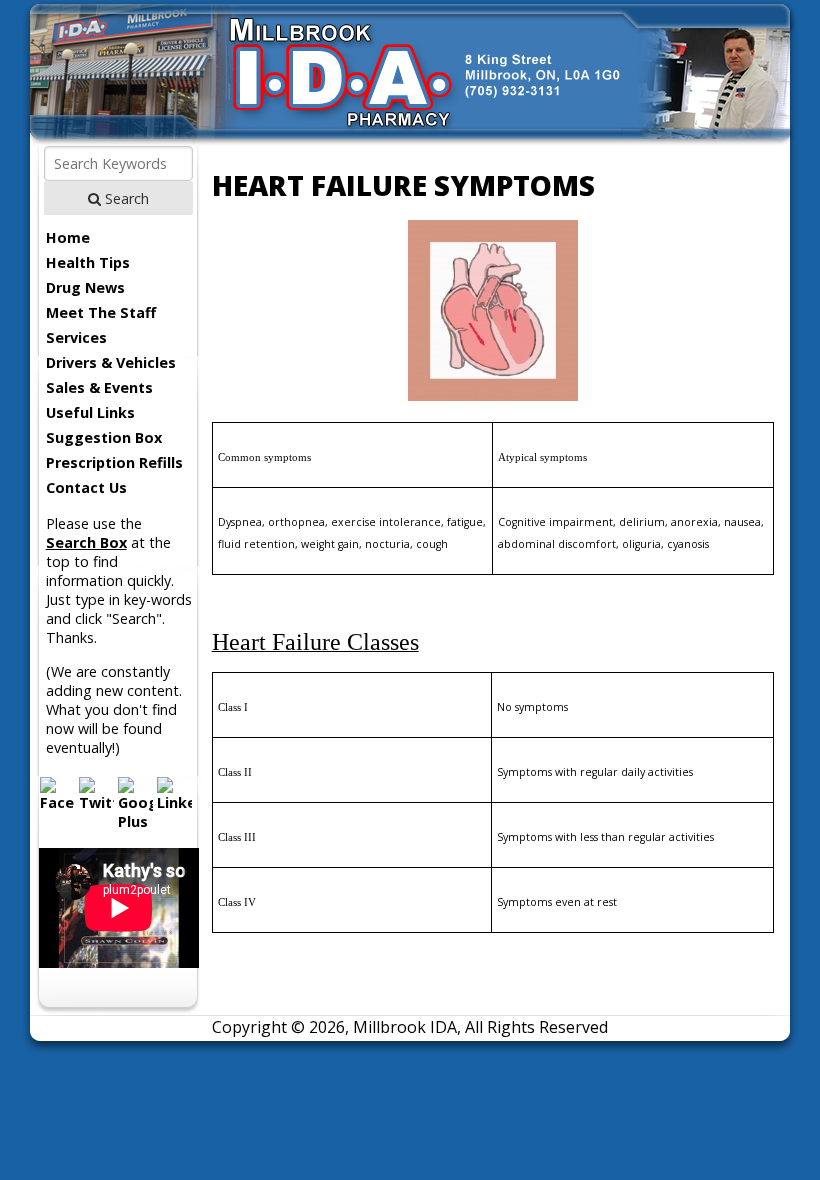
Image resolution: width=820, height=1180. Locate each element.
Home (68, 237)
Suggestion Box (104, 437)
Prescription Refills (114, 462)
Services (76, 337)
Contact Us (86, 487)
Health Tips (88, 262)
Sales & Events (99, 387)
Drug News (85, 287)
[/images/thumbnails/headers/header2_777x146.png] (410, 140)
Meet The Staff (101, 312)
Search (125, 198)
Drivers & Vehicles (111, 362)
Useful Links (90, 412)
